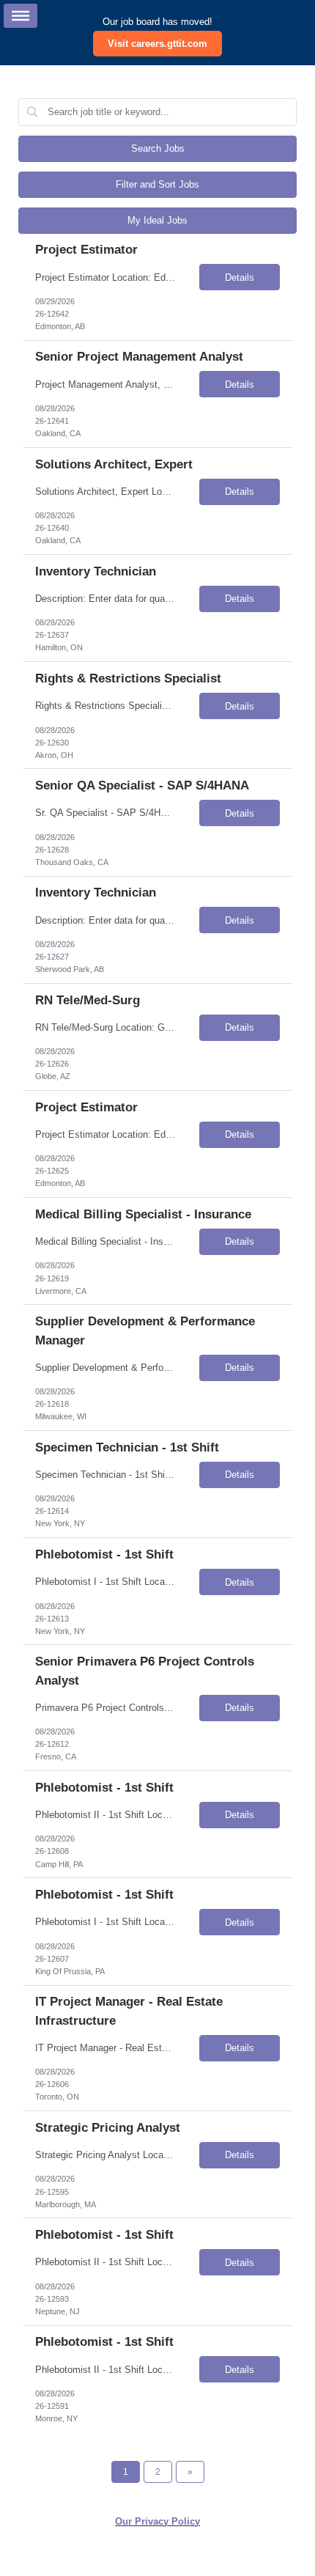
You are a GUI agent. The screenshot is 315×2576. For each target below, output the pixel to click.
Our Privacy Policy (157, 2521)
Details (240, 277)
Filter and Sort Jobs (157, 184)
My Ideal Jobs (157, 220)
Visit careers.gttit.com (157, 44)
